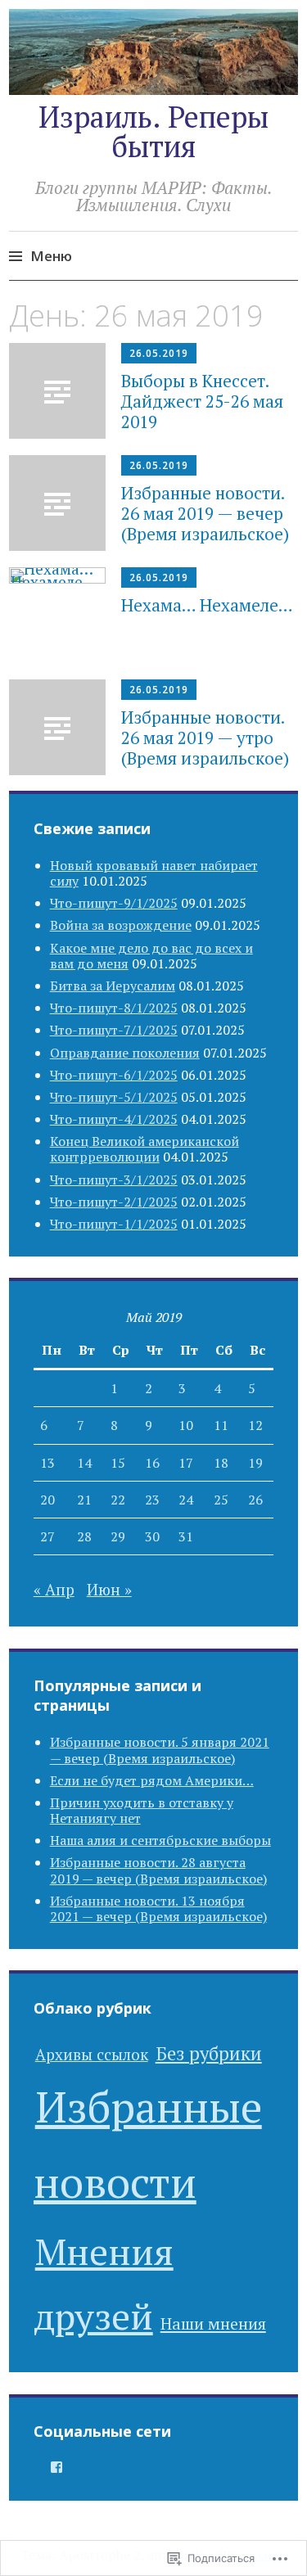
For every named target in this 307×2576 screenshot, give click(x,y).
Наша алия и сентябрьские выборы (160, 1840)
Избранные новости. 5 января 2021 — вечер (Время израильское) (160, 1750)
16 (152, 1463)
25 (221, 1500)
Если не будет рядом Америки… (152, 1780)
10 (186, 1425)
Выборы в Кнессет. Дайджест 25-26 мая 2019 (202, 401)
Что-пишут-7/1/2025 (114, 1030)
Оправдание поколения (125, 1053)
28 (84, 1536)
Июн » (109, 1589)
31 (186, 1536)
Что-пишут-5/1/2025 (114, 1097)
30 (152, 1536)
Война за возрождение (121, 925)
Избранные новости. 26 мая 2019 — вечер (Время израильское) (205, 513)
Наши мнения (213, 2323)
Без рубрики (209, 2053)
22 (118, 1500)
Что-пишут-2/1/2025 (114, 1202)
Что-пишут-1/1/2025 (114, 1224)
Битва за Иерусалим (113, 986)
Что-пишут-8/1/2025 (114, 1008)
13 (47, 1463)
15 (118, 1463)
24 (186, 1500)
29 (118, 1536)
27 (47, 1536)
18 (221, 1463)
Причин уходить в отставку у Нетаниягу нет (142, 1810)
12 (255, 1425)
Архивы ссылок (92, 2054)
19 (255, 1463)
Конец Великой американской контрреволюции (144, 1149)
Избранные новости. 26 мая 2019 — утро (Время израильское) (205, 738)
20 (47, 1500)
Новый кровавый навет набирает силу (154, 873)
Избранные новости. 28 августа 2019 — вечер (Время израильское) (158, 1870)
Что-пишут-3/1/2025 (114, 1180)
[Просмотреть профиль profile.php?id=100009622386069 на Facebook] (56, 2467)
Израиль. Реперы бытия (153, 131)
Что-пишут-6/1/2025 (114, 1075)
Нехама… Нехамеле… (207, 605)
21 (84, 1500)
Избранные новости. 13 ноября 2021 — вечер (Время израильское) (158, 1908)
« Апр (54, 1589)
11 (221, 1425)
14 (84, 1463)
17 (186, 1463)
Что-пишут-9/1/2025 (114, 903)
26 (255, 1500)
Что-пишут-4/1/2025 (114, 1119)
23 (152, 1500)
